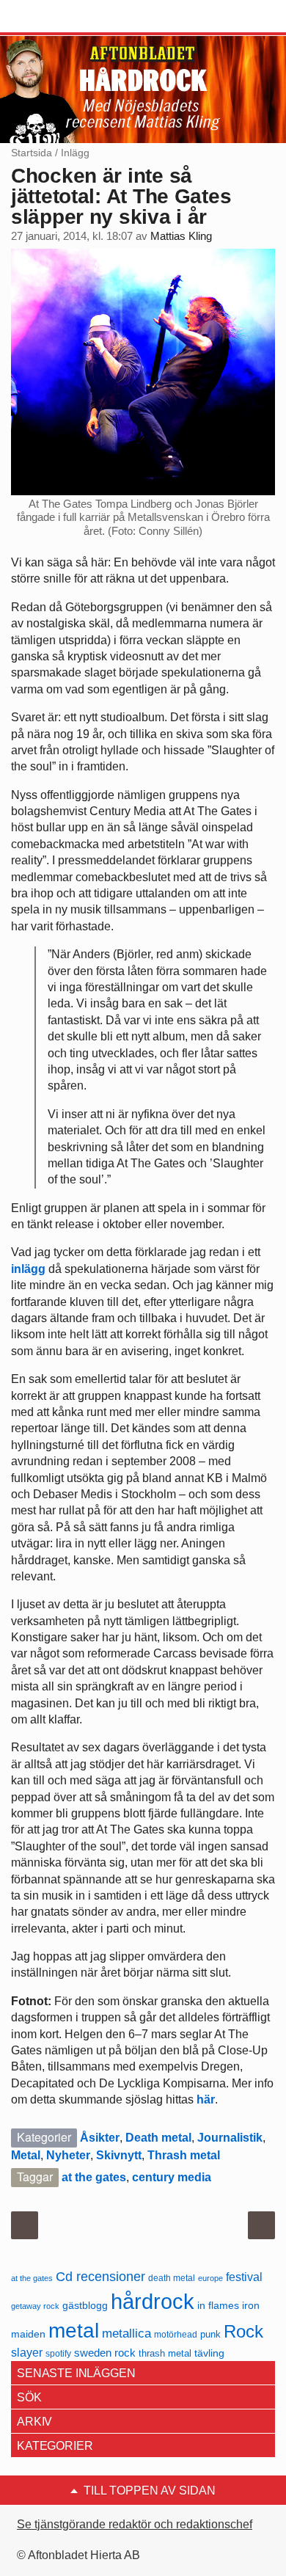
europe (210, 2278)
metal (74, 2331)
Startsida (32, 153)
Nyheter (68, 2155)
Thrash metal (184, 2155)
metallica (126, 2333)
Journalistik (230, 2138)
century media (172, 2177)
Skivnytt (119, 2155)
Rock (243, 2331)
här (206, 2099)
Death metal (158, 2138)
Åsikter (100, 2138)
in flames (218, 2305)
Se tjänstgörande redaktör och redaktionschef (135, 2524)
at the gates (94, 2177)
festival (244, 2277)
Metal (26, 2155)
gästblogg (85, 2306)
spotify (58, 2353)
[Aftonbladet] (66, 17)
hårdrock (153, 2301)
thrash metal (165, 2353)
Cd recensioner (100, 2276)
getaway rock (35, 2306)
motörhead (176, 2334)
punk (210, 2334)
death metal (172, 2278)
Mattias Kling (181, 236)
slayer (27, 2353)
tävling (209, 2353)
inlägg (28, 1269)
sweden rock (105, 2353)
